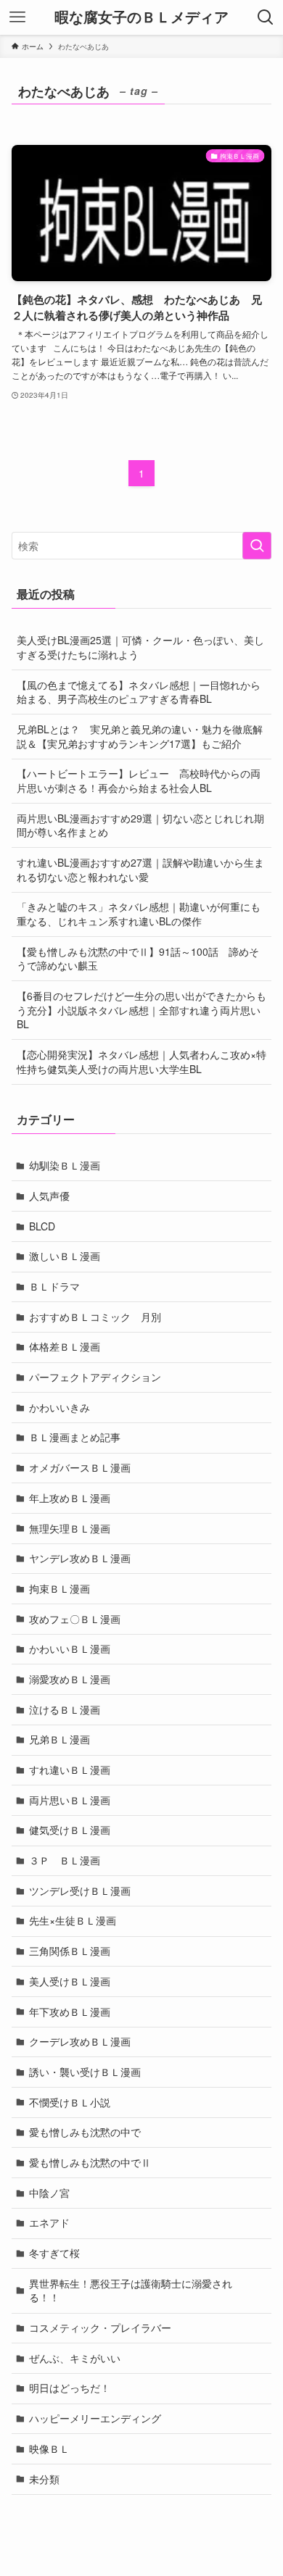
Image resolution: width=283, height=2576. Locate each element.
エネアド (49, 2222)
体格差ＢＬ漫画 (65, 1346)
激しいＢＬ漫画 (65, 1256)
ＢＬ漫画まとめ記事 (75, 1437)
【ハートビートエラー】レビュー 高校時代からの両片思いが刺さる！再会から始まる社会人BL (139, 780)
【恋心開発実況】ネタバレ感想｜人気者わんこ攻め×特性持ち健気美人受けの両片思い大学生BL (141, 1062)
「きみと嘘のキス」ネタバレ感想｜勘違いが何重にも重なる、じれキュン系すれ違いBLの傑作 (139, 914)
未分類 (44, 2479)
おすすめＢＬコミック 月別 (95, 1317)
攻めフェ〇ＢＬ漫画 (75, 1619)
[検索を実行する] (257, 546)
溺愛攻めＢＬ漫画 (70, 1679)
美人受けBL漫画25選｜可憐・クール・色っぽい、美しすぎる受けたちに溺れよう (140, 647)
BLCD (42, 1226)
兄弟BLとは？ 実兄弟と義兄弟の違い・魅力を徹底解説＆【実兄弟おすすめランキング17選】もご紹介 (140, 736)
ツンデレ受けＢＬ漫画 (80, 1891)
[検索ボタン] (266, 17)
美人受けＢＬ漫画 (70, 1981)
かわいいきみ (60, 1407)
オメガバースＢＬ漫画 (80, 1467)
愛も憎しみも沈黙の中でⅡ (90, 2162)
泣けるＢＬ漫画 (65, 1709)
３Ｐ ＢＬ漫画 (65, 1860)
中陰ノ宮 (49, 2193)
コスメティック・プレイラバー (100, 2327)
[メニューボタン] (17, 17)
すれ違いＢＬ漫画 (70, 1770)
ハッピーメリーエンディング (95, 2418)
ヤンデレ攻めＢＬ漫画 (80, 1558)
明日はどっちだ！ (70, 2388)
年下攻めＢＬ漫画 (70, 2012)
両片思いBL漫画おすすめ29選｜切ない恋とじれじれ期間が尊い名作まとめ (140, 825)
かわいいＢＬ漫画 (70, 1648)
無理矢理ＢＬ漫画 (70, 1528)
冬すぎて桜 (54, 2253)
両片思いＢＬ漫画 (70, 1800)
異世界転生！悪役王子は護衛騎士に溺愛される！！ (131, 2291)
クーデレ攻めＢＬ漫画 (80, 2041)
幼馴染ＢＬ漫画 (65, 1165)
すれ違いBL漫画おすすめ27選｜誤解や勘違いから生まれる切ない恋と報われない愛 (140, 870)
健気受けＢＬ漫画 (70, 1830)
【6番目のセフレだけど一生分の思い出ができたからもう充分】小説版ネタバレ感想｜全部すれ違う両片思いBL (141, 1010)
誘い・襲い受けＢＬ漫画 (85, 2072)
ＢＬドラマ (54, 1286)
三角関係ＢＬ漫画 (70, 1951)
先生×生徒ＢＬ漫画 (73, 1920)
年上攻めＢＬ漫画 (70, 1498)
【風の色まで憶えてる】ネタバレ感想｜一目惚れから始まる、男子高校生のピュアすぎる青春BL (139, 692)
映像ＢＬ (49, 2448)
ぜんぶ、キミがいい (75, 2358)
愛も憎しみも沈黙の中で (85, 2132)
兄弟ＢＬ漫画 (60, 1739)
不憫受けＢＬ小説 (70, 2102)
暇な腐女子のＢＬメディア (141, 17)
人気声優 (49, 1196)
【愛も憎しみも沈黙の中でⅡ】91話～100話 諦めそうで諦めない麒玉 (138, 959)
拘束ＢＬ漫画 (60, 1588)
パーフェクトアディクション (95, 1377)
